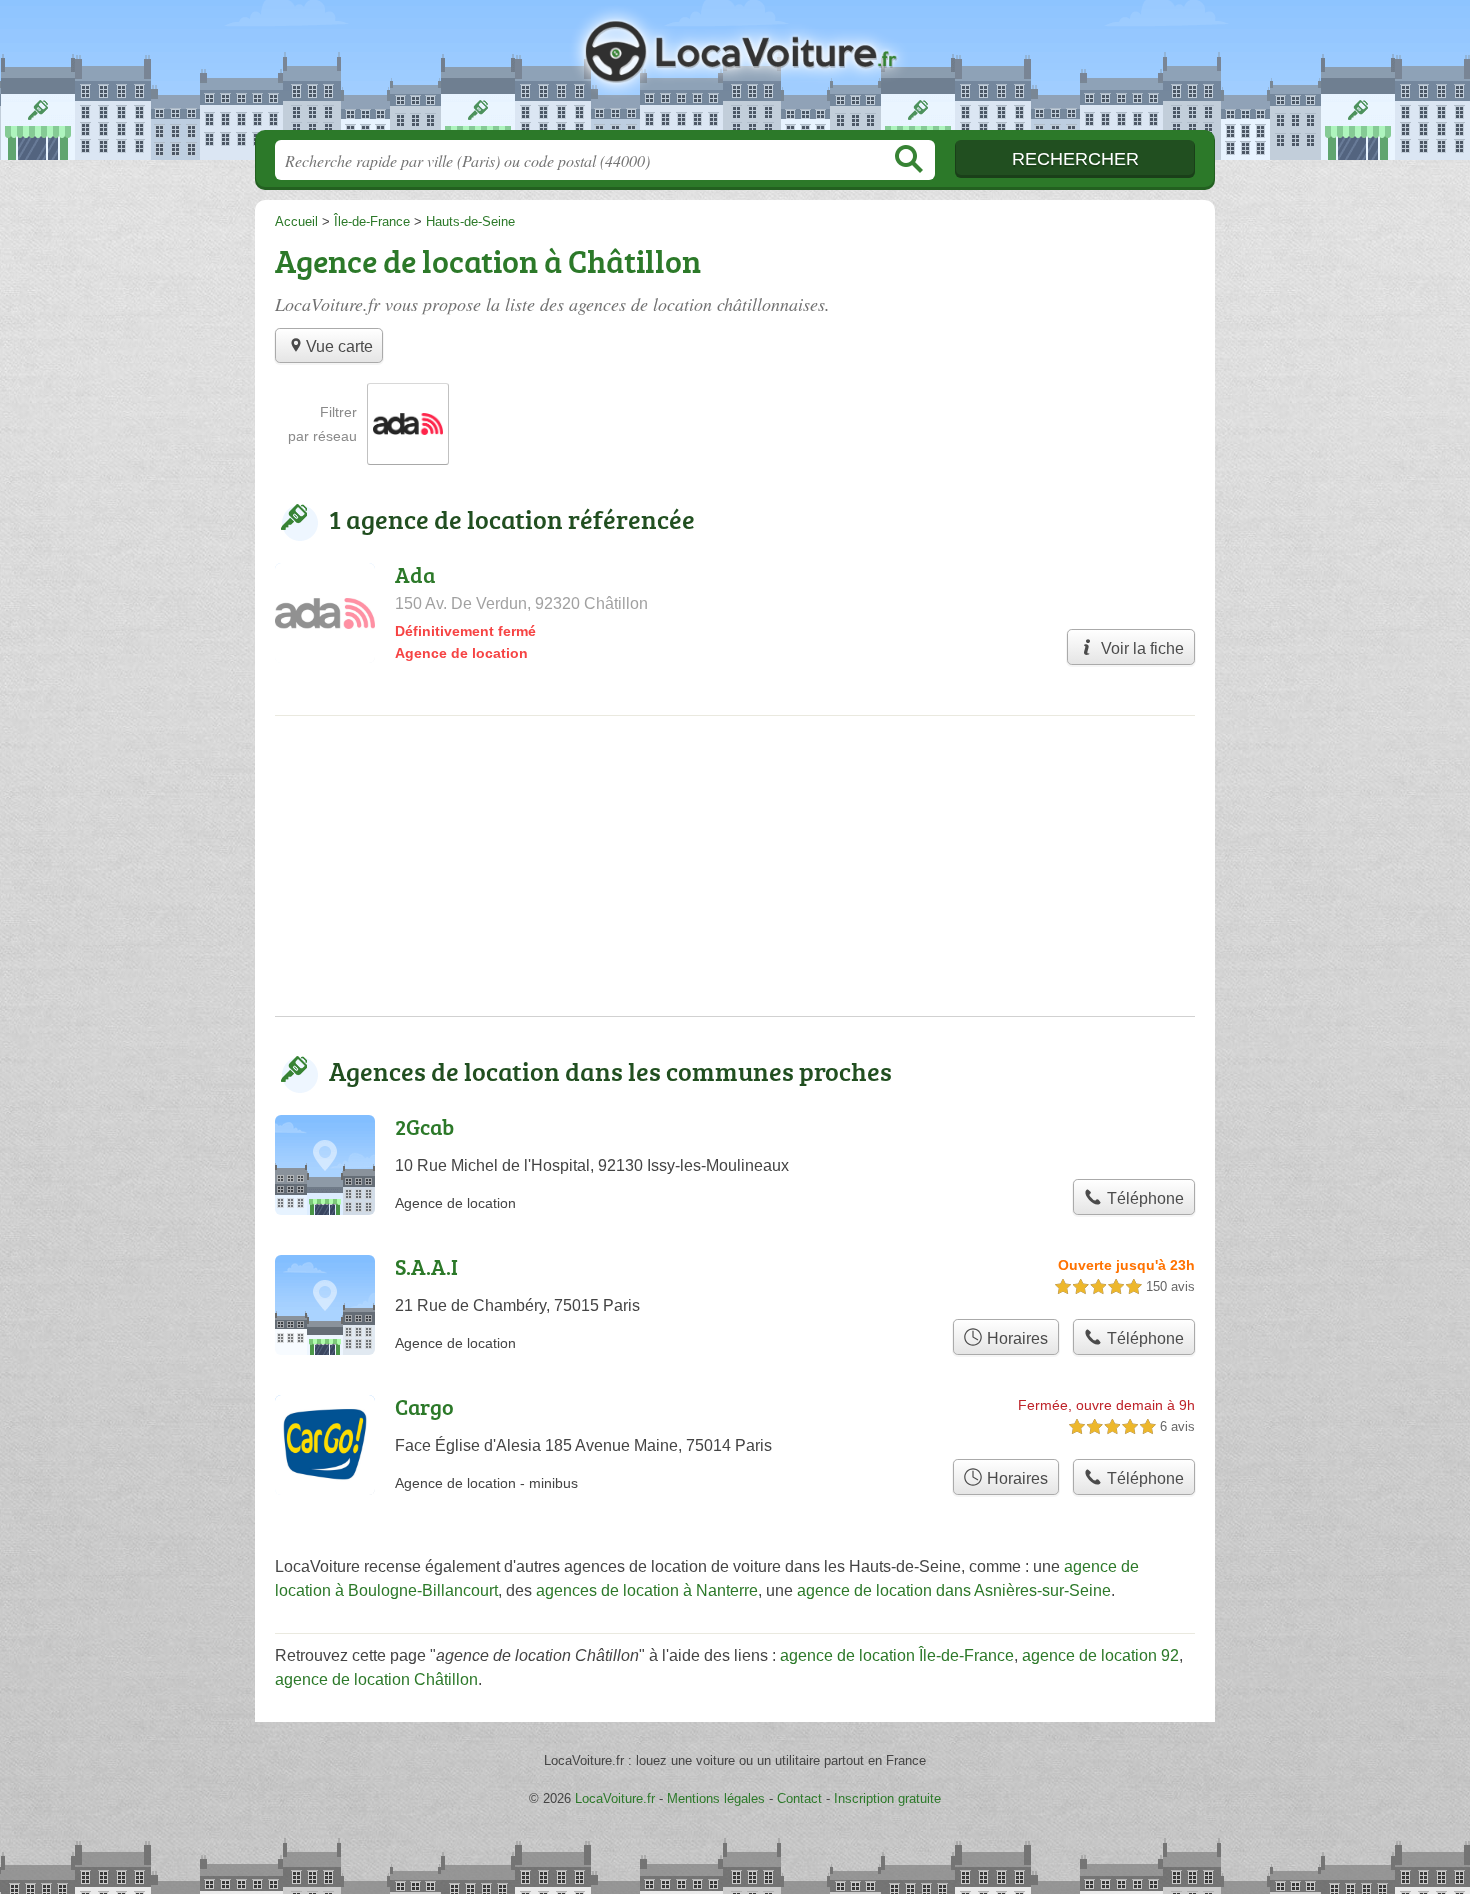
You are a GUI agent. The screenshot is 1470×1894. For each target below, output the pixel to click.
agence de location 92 (1100, 1655)
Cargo (424, 1406)
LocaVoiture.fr (735, 71)
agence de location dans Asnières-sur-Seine (954, 1590)
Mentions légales (716, 1798)
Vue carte (339, 346)
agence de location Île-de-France (897, 1655)
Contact (799, 1798)
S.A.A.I (426, 1266)
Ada (415, 574)
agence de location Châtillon (376, 1679)
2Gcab (424, 1126)
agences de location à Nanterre (647, 1590)
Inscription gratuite (887, 1798)
